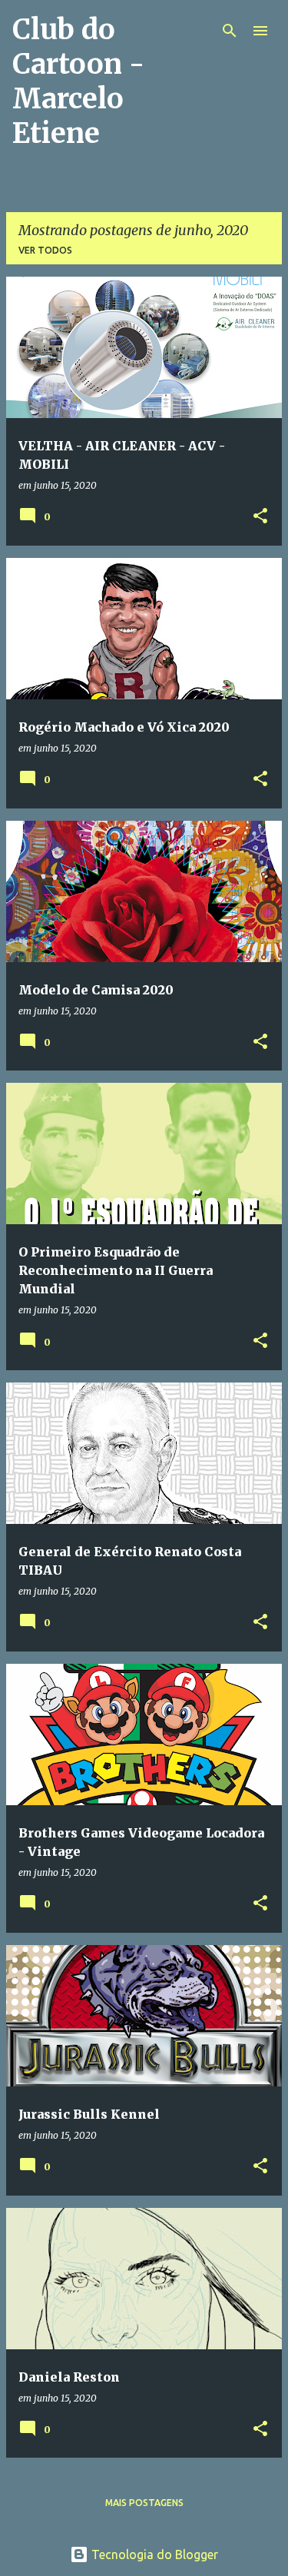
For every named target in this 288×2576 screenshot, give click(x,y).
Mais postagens (144, 2503)
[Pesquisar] (230, 31)
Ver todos (45, 250)
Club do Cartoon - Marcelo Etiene (78, 81)
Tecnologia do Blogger (153, 2554)
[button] (260, 517)
